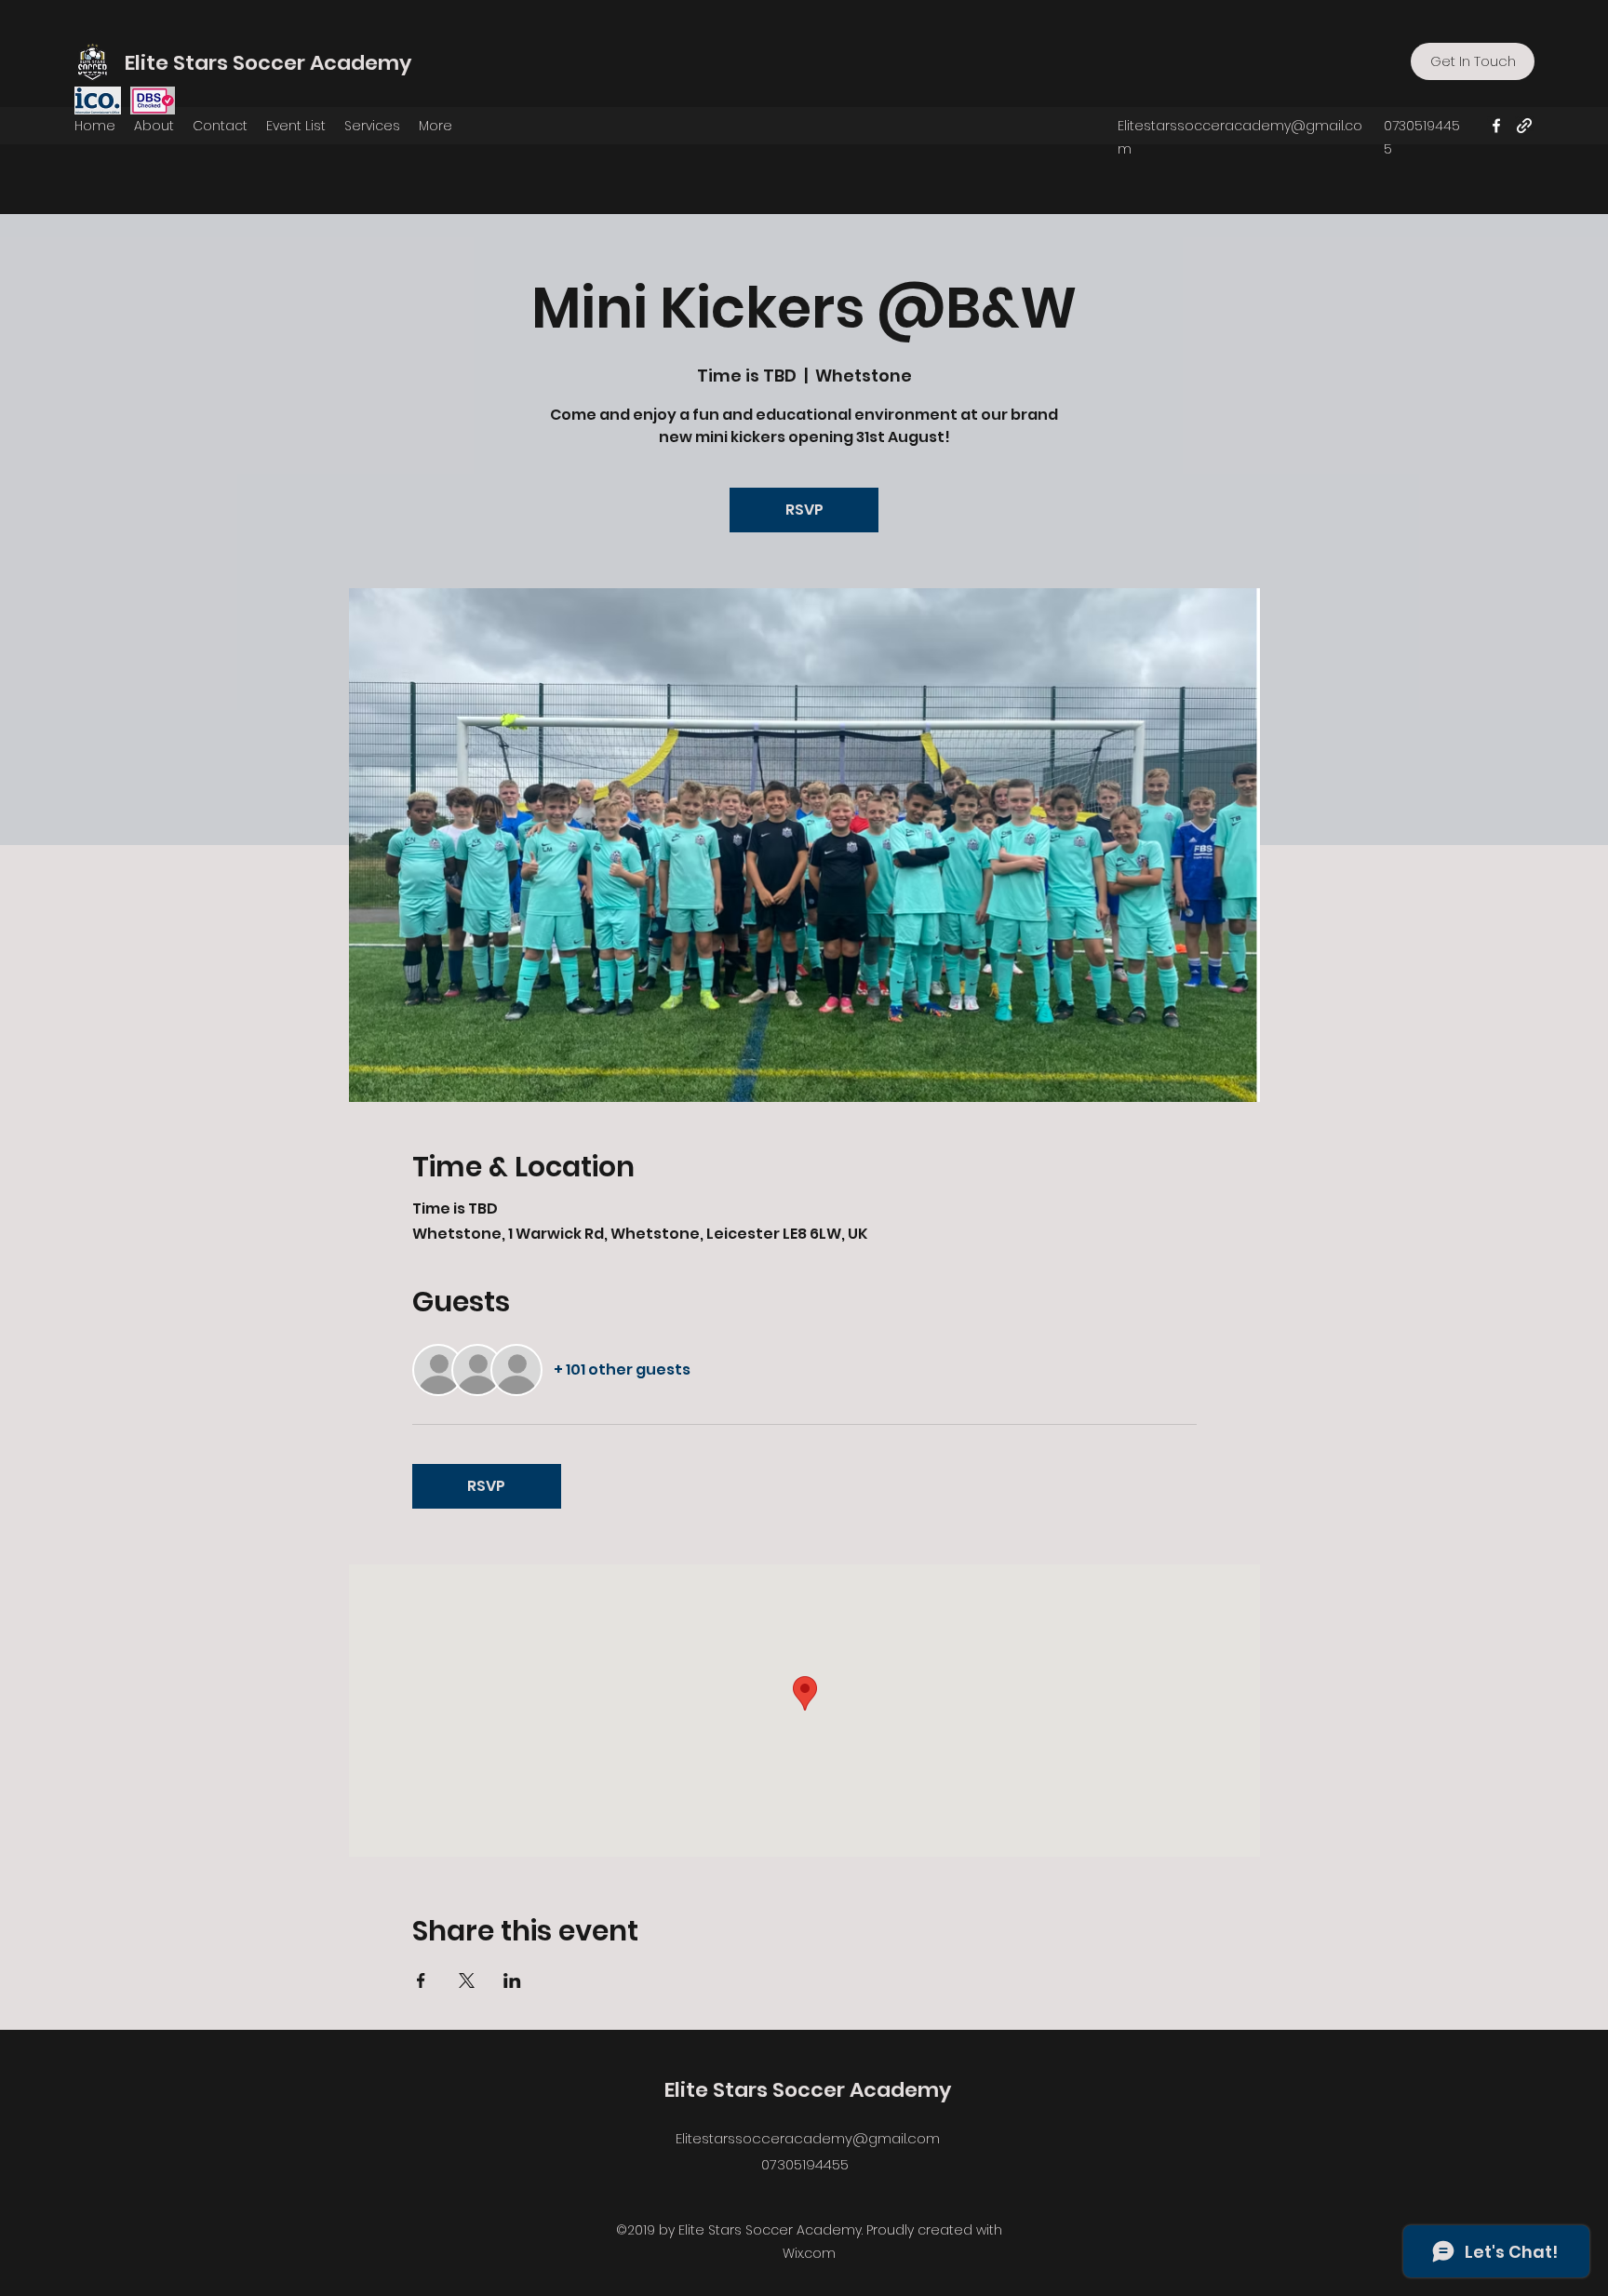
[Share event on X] (467, 1980)
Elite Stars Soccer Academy (268, 63)
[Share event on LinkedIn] (512, 1980)
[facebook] (1496, 126)
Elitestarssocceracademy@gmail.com (808, 2138)
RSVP (804, 510)
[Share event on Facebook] (421, 1980)
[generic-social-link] (1524, 126)
